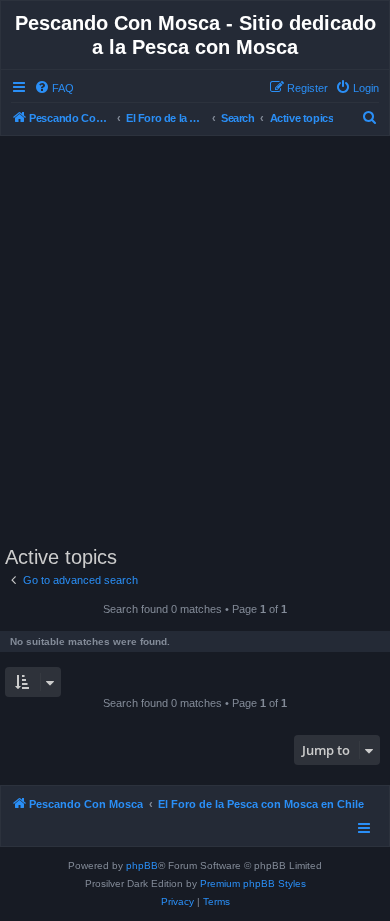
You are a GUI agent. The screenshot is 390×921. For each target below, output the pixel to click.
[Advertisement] (195, 341)
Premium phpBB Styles (253, 883)
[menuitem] (54, 88)
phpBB (142, 865)
